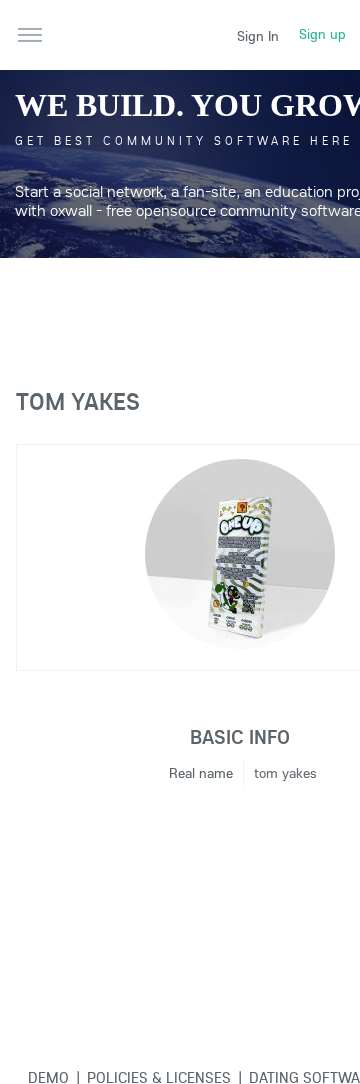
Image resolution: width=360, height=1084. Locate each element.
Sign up (322, 34)
